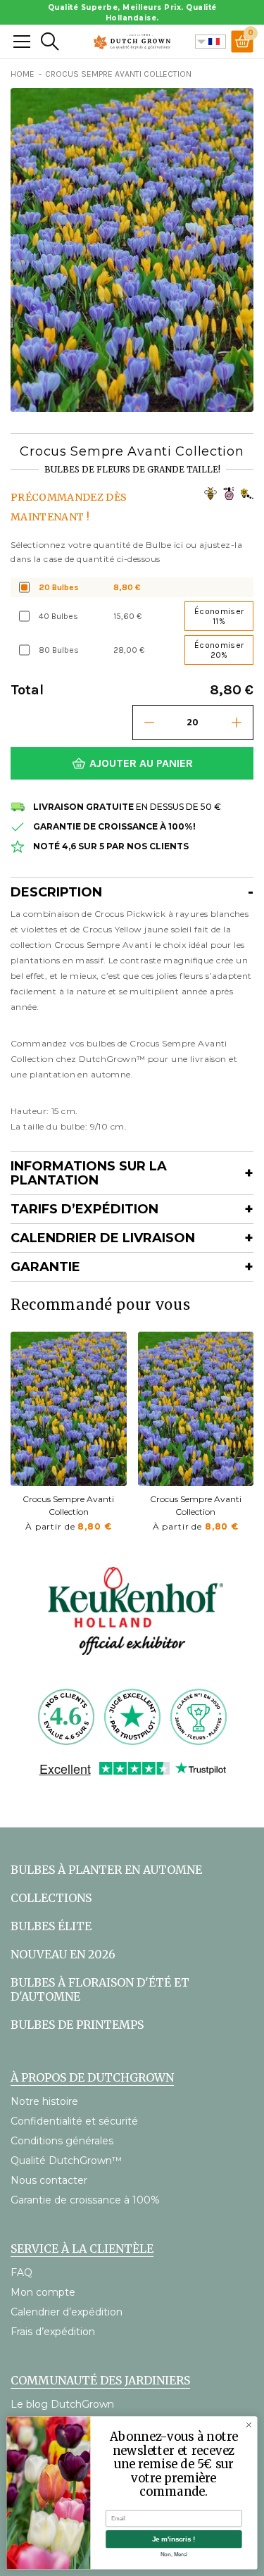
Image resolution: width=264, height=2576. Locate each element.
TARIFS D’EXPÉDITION (84, 1209)
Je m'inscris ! (174, 2539)
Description (56, 892)
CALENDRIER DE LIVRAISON (103, 1238)
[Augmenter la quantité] (237, 723)
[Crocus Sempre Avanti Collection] (69, 1409)
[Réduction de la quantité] (149, 723)
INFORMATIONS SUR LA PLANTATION (89, 1173)
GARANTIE (45, 1267)
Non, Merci (174, 2554)
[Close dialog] (249, 2425)
